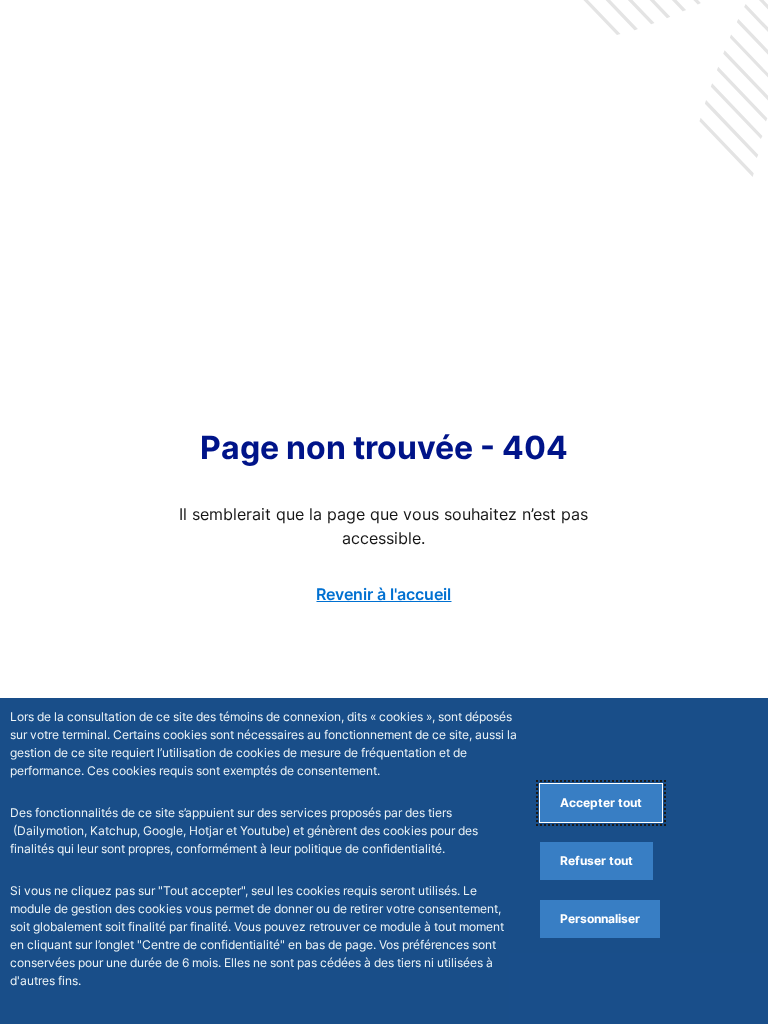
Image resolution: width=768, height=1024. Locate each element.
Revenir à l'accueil (383, 594)
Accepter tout (601, 802)
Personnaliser (600, 918)
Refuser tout (596, 860)
